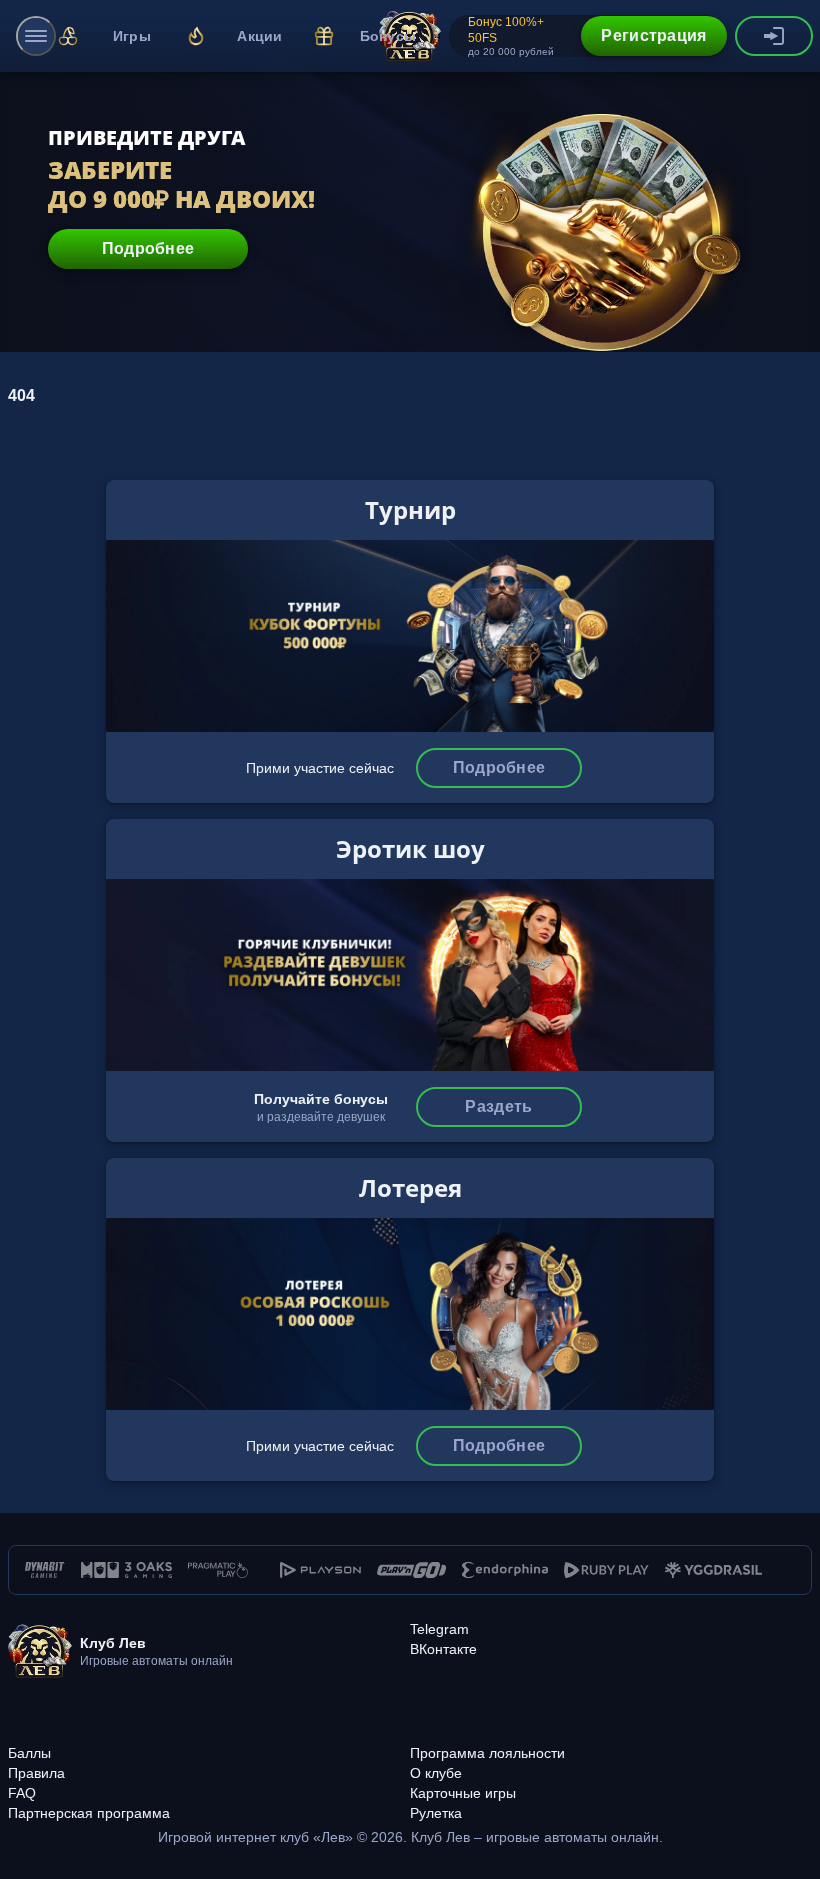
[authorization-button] (774, 36)
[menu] (36, 36)
